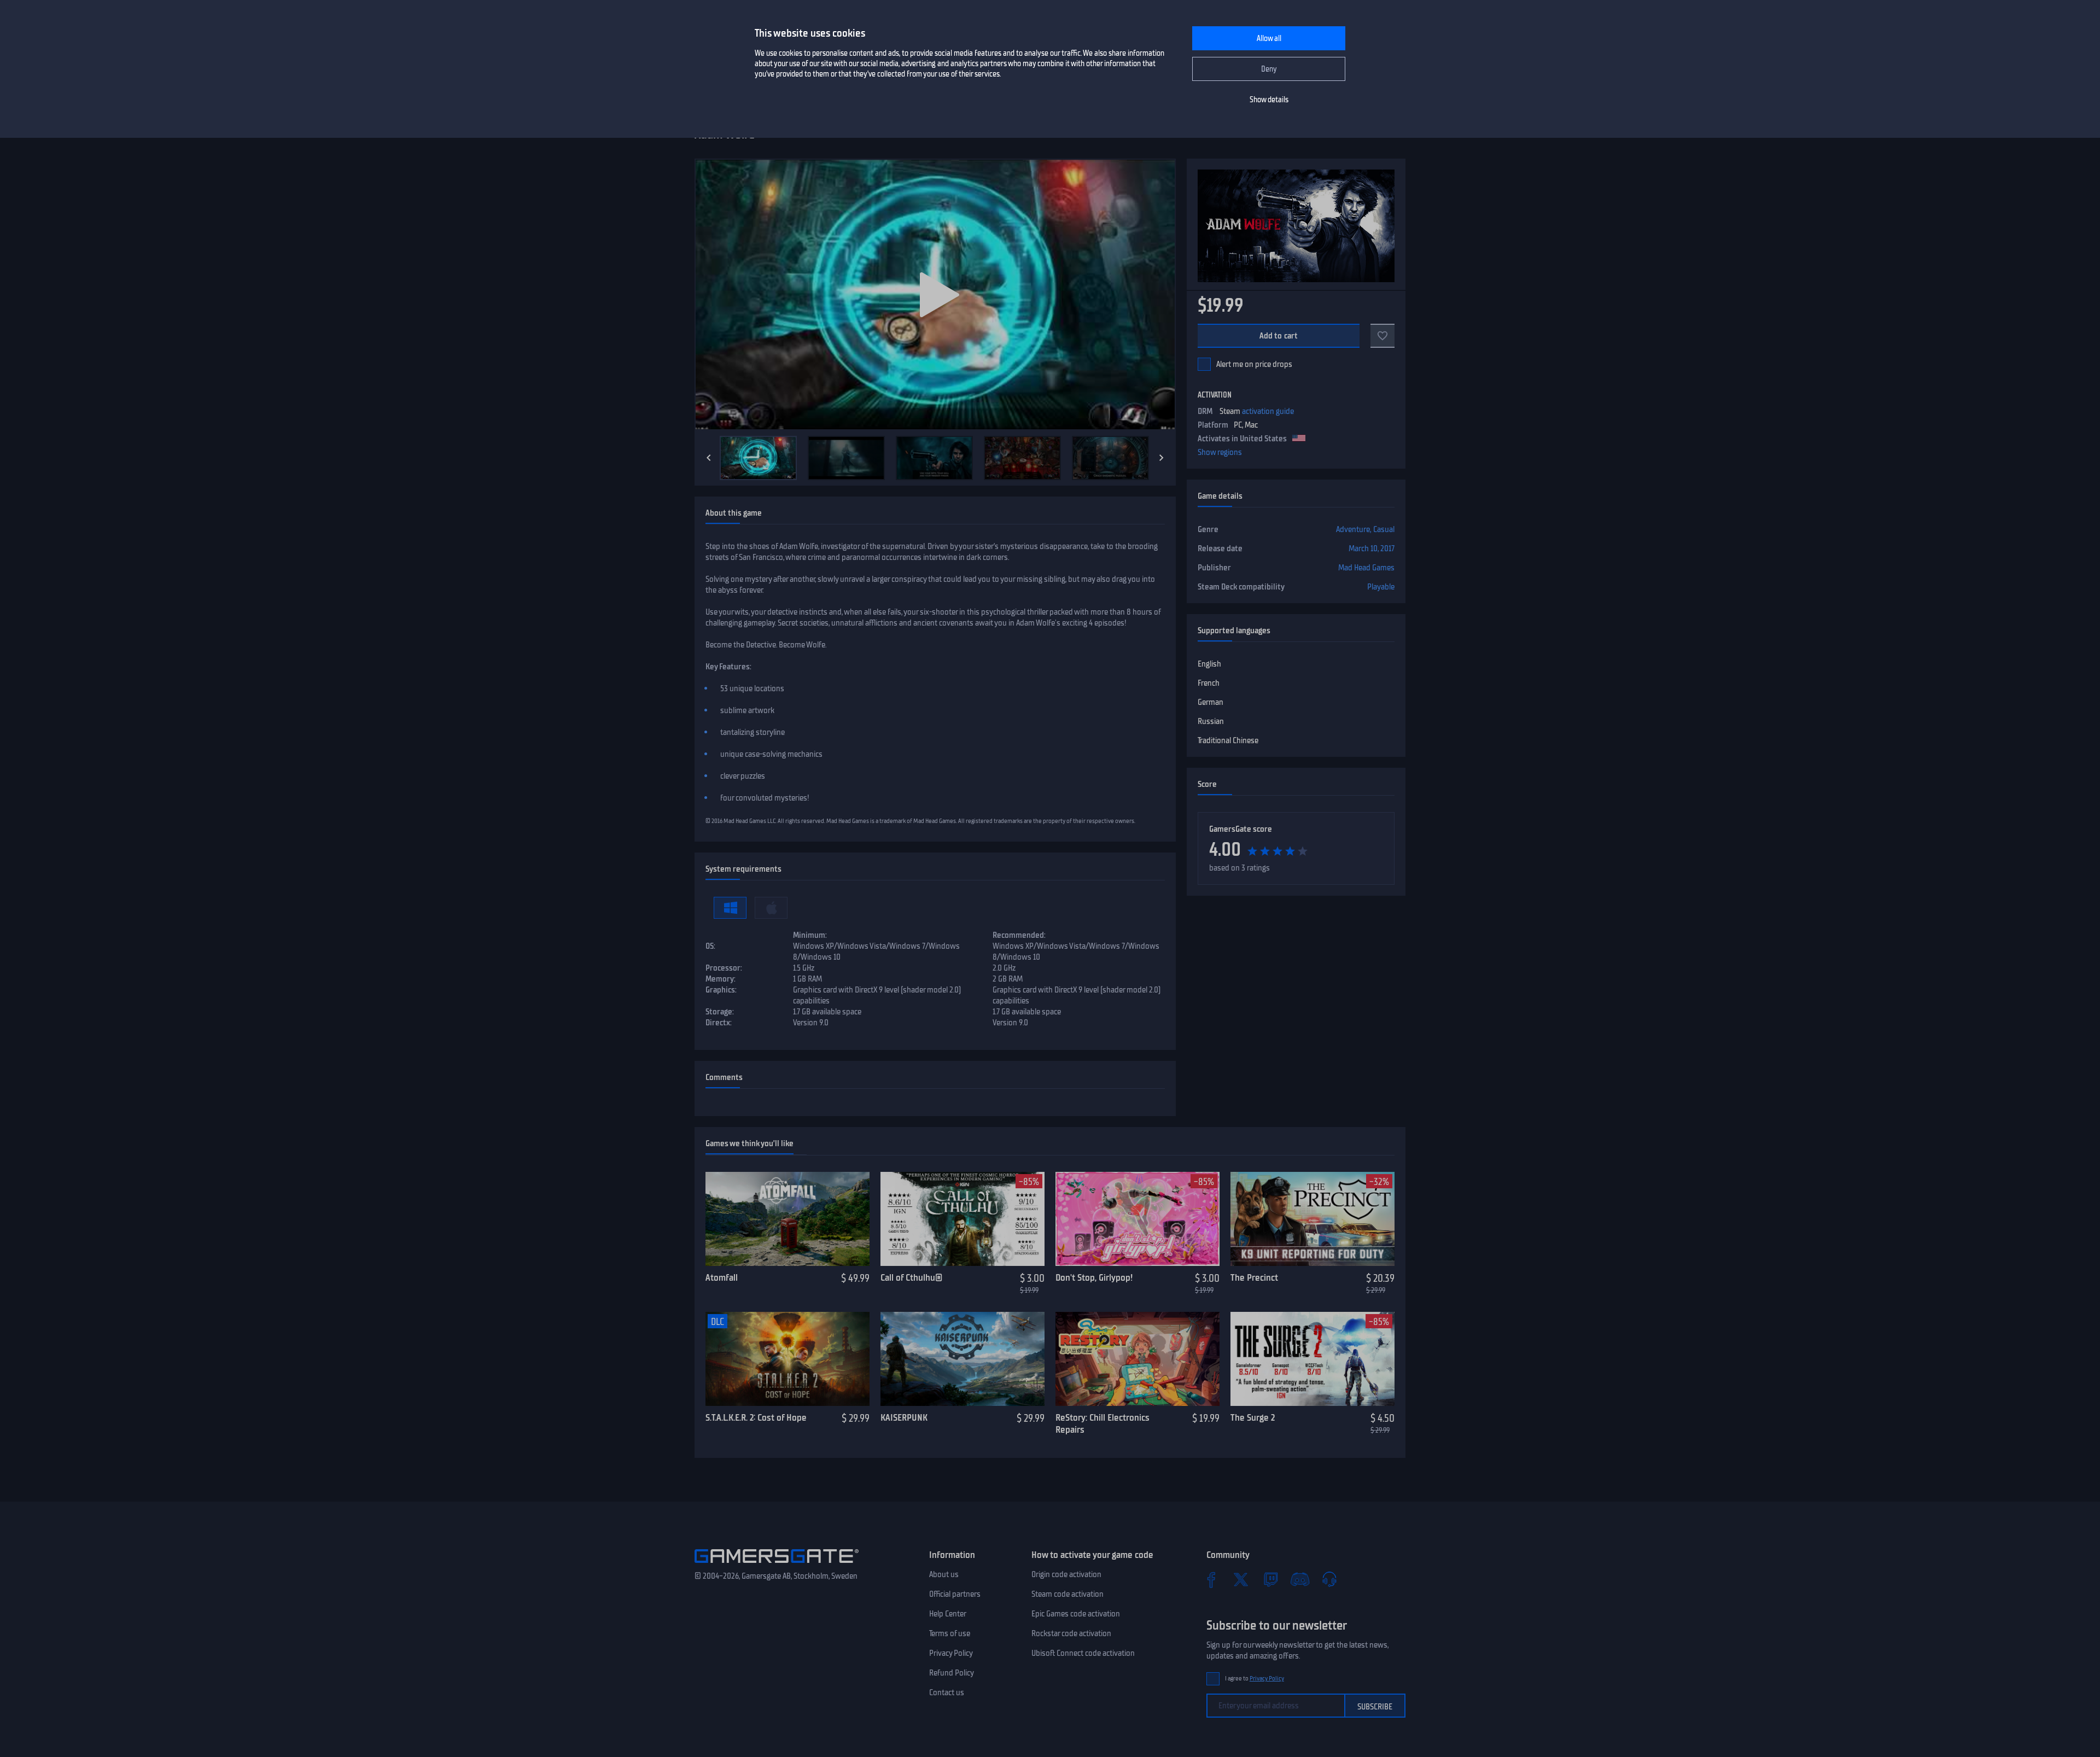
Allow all (1269, 39)
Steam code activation (1067, 1594)
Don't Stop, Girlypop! (1094, 1277)
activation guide (1268, 411)
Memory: (721, 979)
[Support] (1329, 1579)
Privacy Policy (951, 1653)
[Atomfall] (787, 1219)
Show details (1269, 100)
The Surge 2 (1253, 1417)
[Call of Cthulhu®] (962, 1219)
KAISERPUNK (904, 1417)
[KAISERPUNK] (962, 1359)
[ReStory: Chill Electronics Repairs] (1137, 1359)
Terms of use (950, 1633)
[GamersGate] (777, 1565)
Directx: (719, 1023)
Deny (1269, 69)
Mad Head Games (1366, 568)
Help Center (948, 1614)
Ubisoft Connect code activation (1083, 1653)
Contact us (947, 1692)
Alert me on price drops (1254, 364)
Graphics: (721, 990)
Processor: (724, 968)
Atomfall (722, 1277)
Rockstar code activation (1071, 1633)
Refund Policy (952, 1673)
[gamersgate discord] (1300, 1579)
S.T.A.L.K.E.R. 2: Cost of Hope (756, 1417)
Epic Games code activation (1076, 1614)
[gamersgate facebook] (1211, 1579)
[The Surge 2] (1312, 1359)
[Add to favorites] (1382, 336)
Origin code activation (1066, 1574)
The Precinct (1254, 1277)
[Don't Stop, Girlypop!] (1137, 1219)
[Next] (1162, 458)
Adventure (1353, 529)
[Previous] (709, 458)
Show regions (1220, 452)
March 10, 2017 (1372, 548)
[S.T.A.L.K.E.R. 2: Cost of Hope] (787, 1359)
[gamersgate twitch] (1270, 1579)
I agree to (1255, 1679)
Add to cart (1279, 336)
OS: (710, 946)
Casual (1384, 529)
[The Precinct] (1312, 1219)
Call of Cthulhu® (911, 1277)
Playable (1381, 587)
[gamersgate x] (1241, 1579)
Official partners (955, 1594)
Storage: (720, 1012)
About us (944, 1574)
